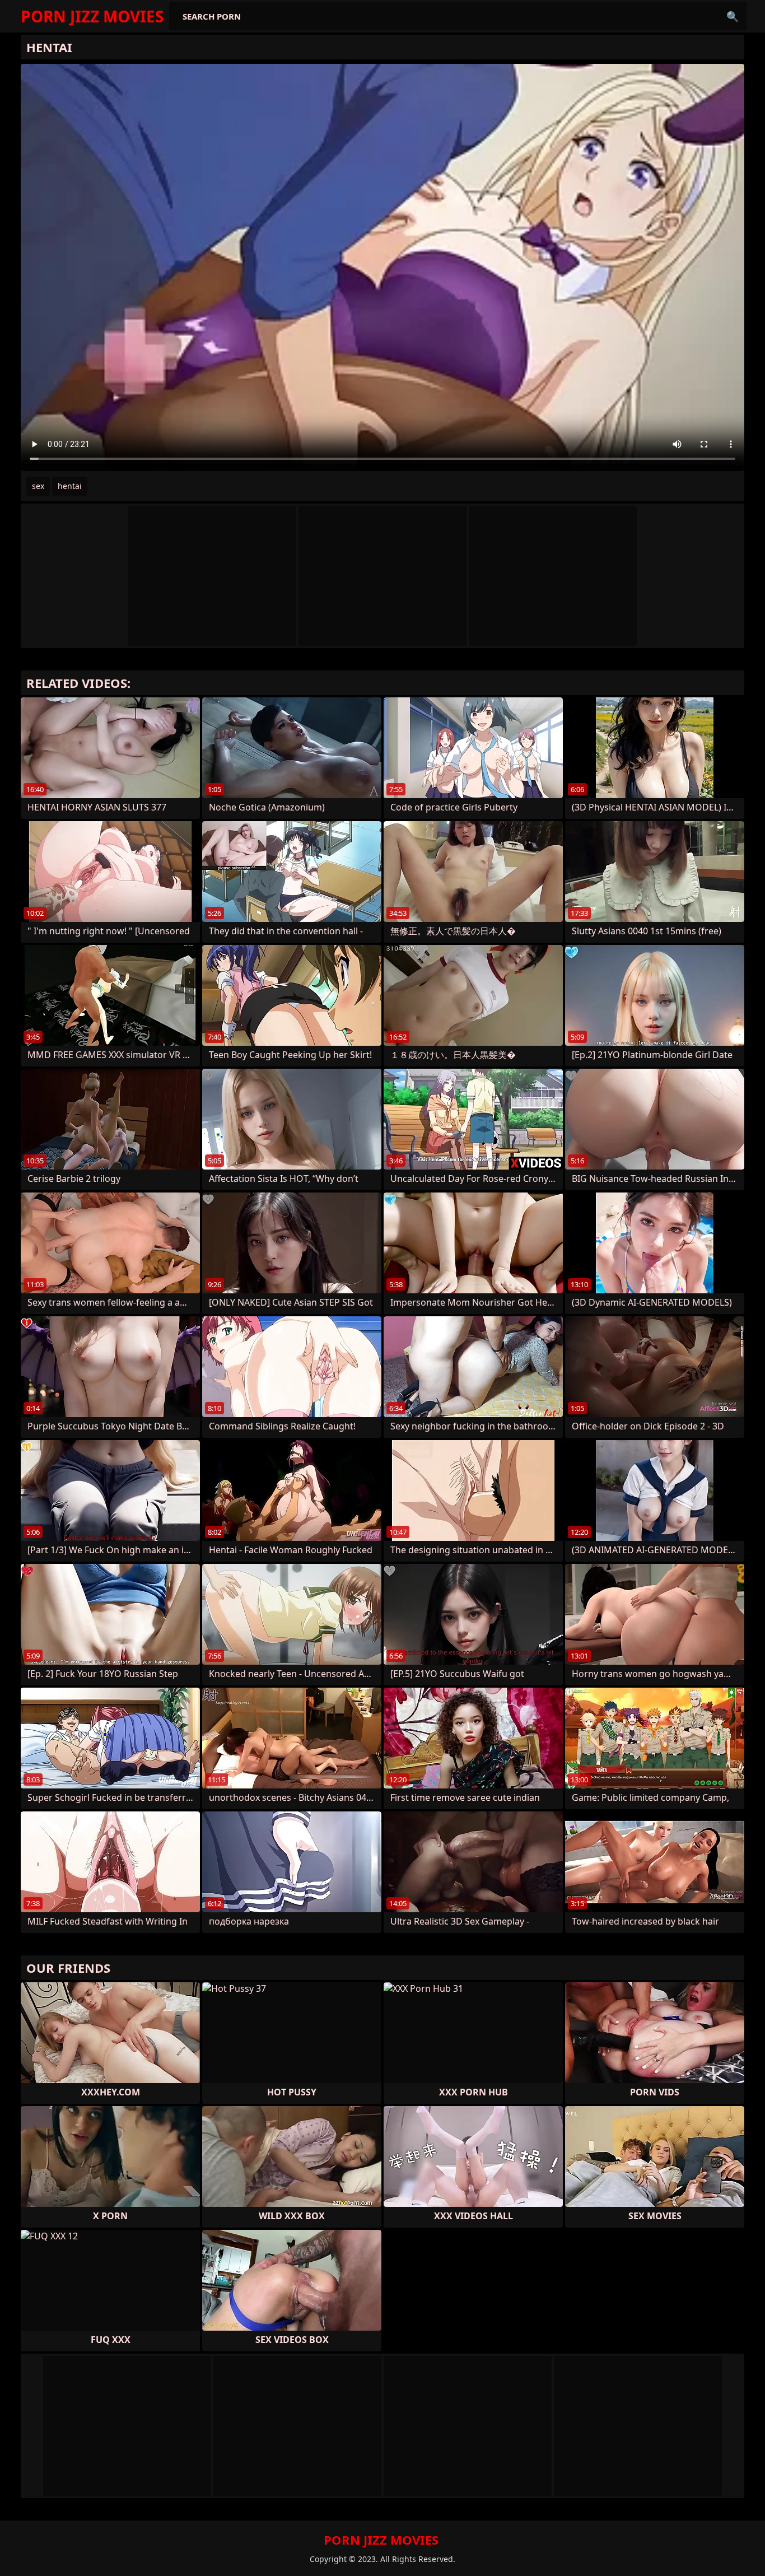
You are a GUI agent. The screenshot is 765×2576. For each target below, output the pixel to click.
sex (38, 486)
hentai (70, 486)
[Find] (733, 16)
